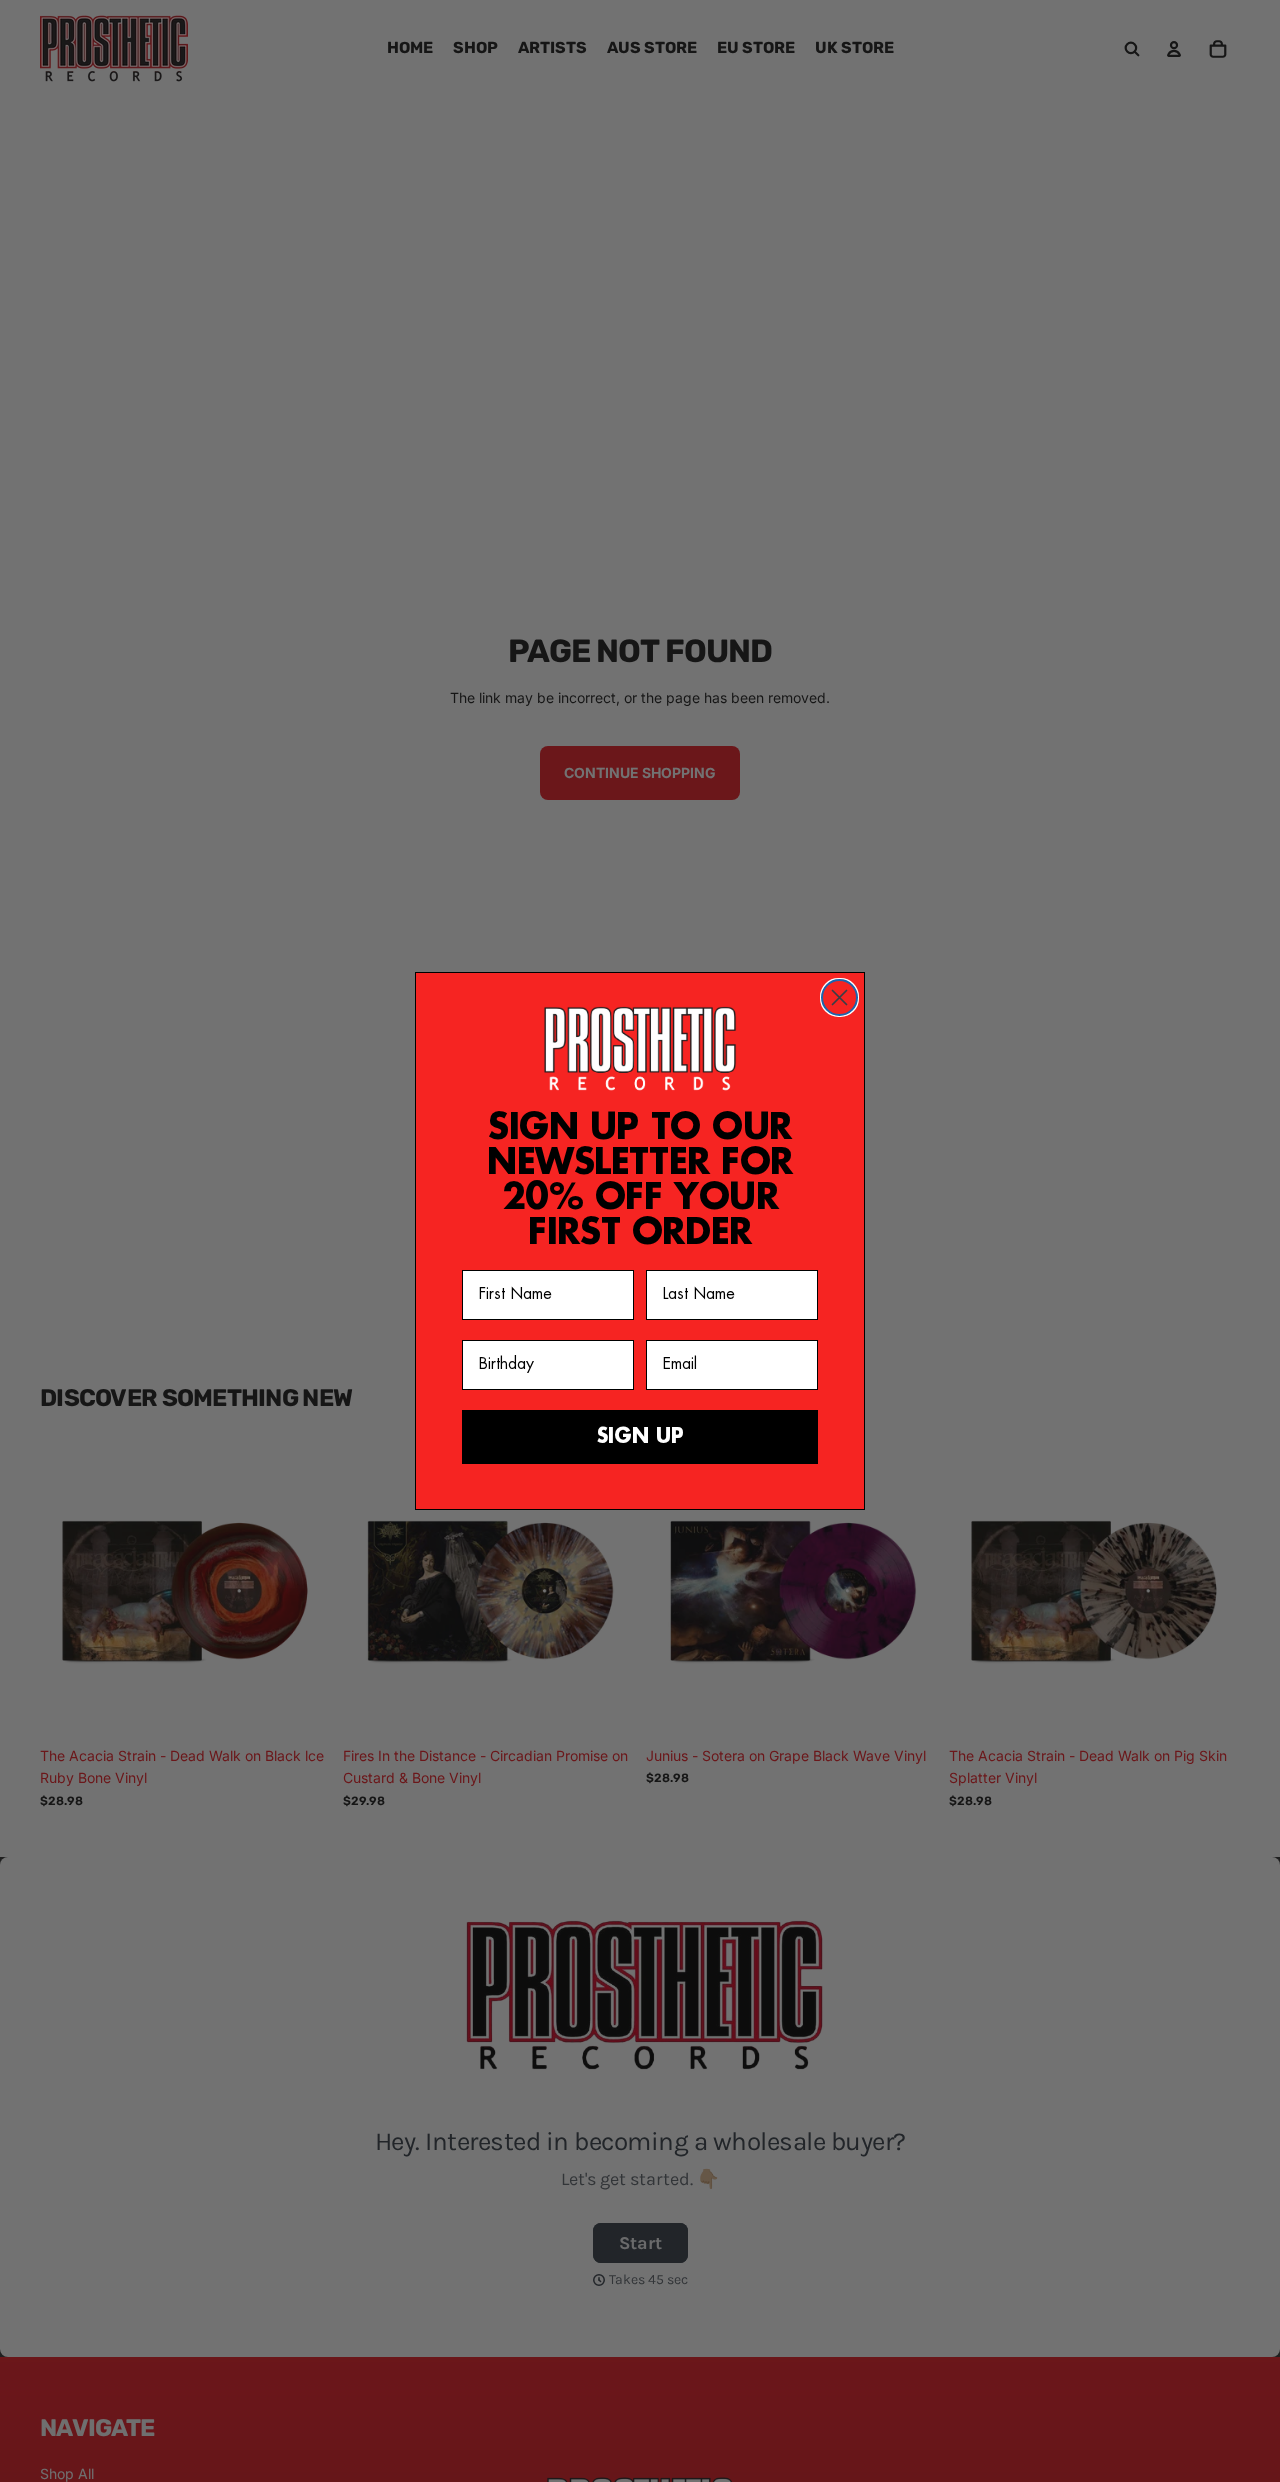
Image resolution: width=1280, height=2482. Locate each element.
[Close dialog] (839, 997)
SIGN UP (640, 1436)
